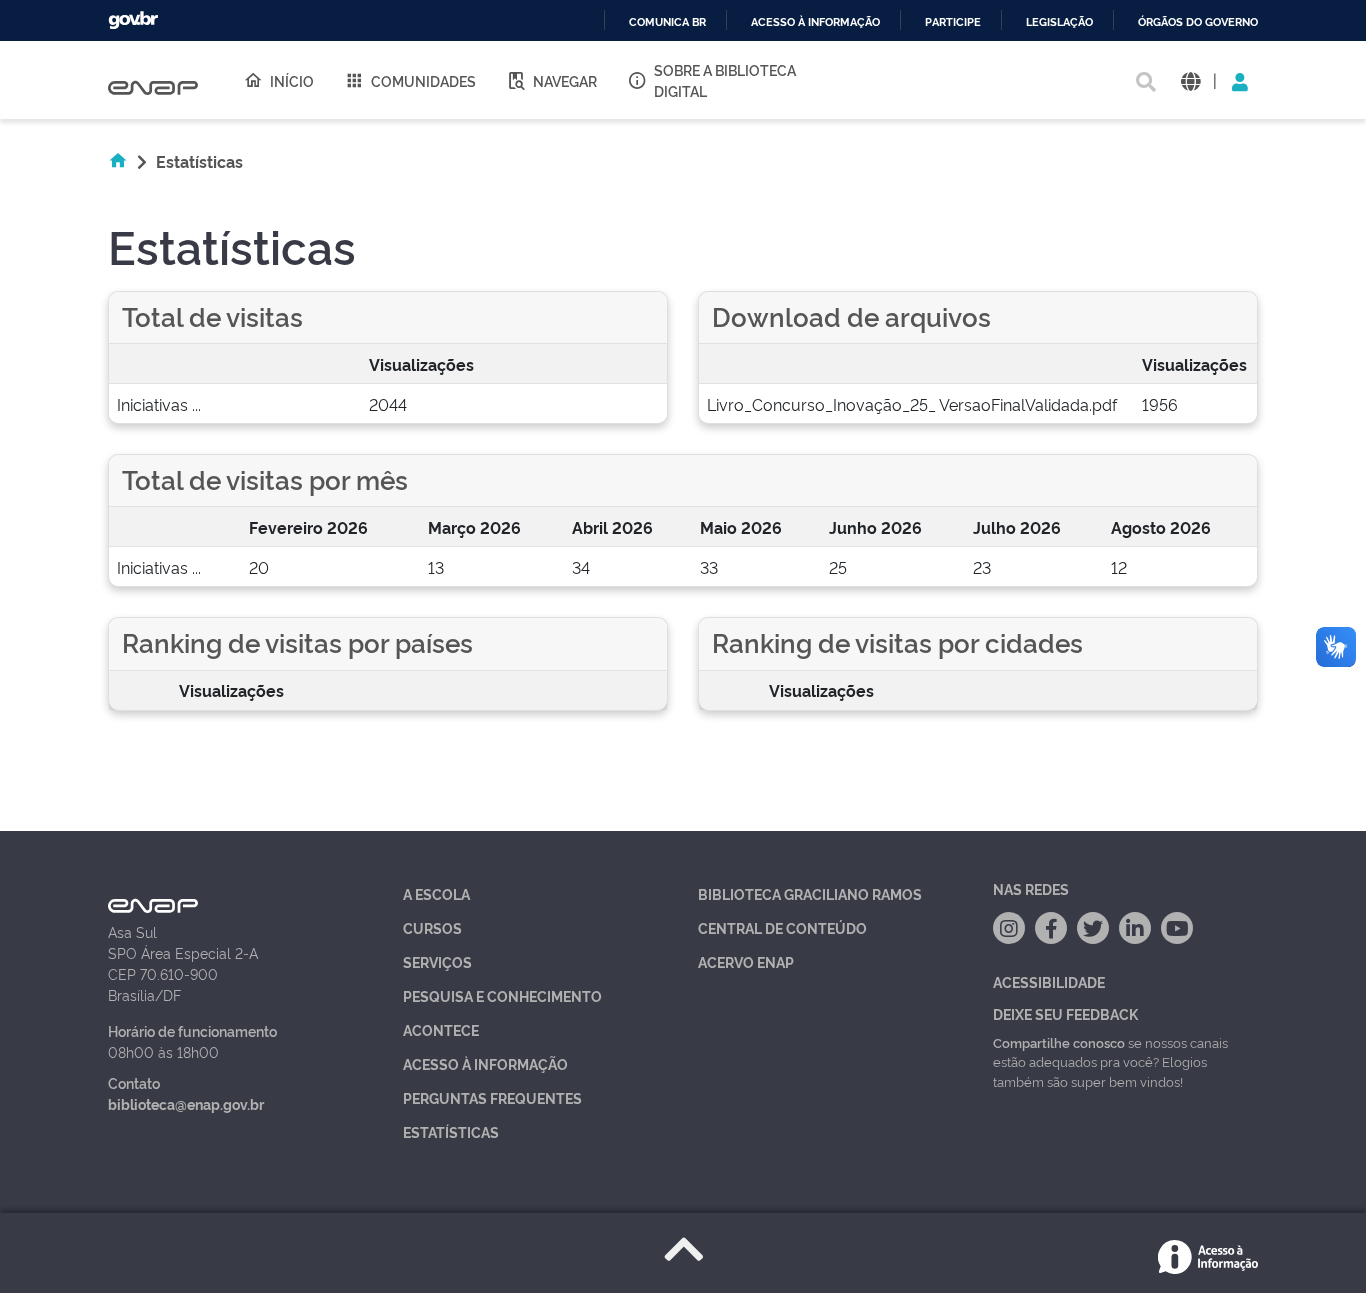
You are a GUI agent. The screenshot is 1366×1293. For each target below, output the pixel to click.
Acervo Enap (746, 961)
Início (292, 80)
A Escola (436, 893)
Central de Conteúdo (782, 927)
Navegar (565, 80)
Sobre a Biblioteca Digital (725, 80)
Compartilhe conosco (1059, 1042)
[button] (1190, 80)
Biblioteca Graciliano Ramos (810, 893)
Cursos (432, 927)
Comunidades (423, 80)
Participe (953, 22)
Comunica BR (667, 22)
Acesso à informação (815, 22)
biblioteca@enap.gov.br (186, 1103)
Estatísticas (451, 1131)
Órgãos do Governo (1198, 22)
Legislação (1059, 22)
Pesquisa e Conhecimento (502, 995)
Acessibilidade (1049, 981)
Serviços (437, 961)
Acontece (441, 1029)
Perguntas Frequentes (492, 1097)
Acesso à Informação (485, 1063)
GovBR (133, 20)
